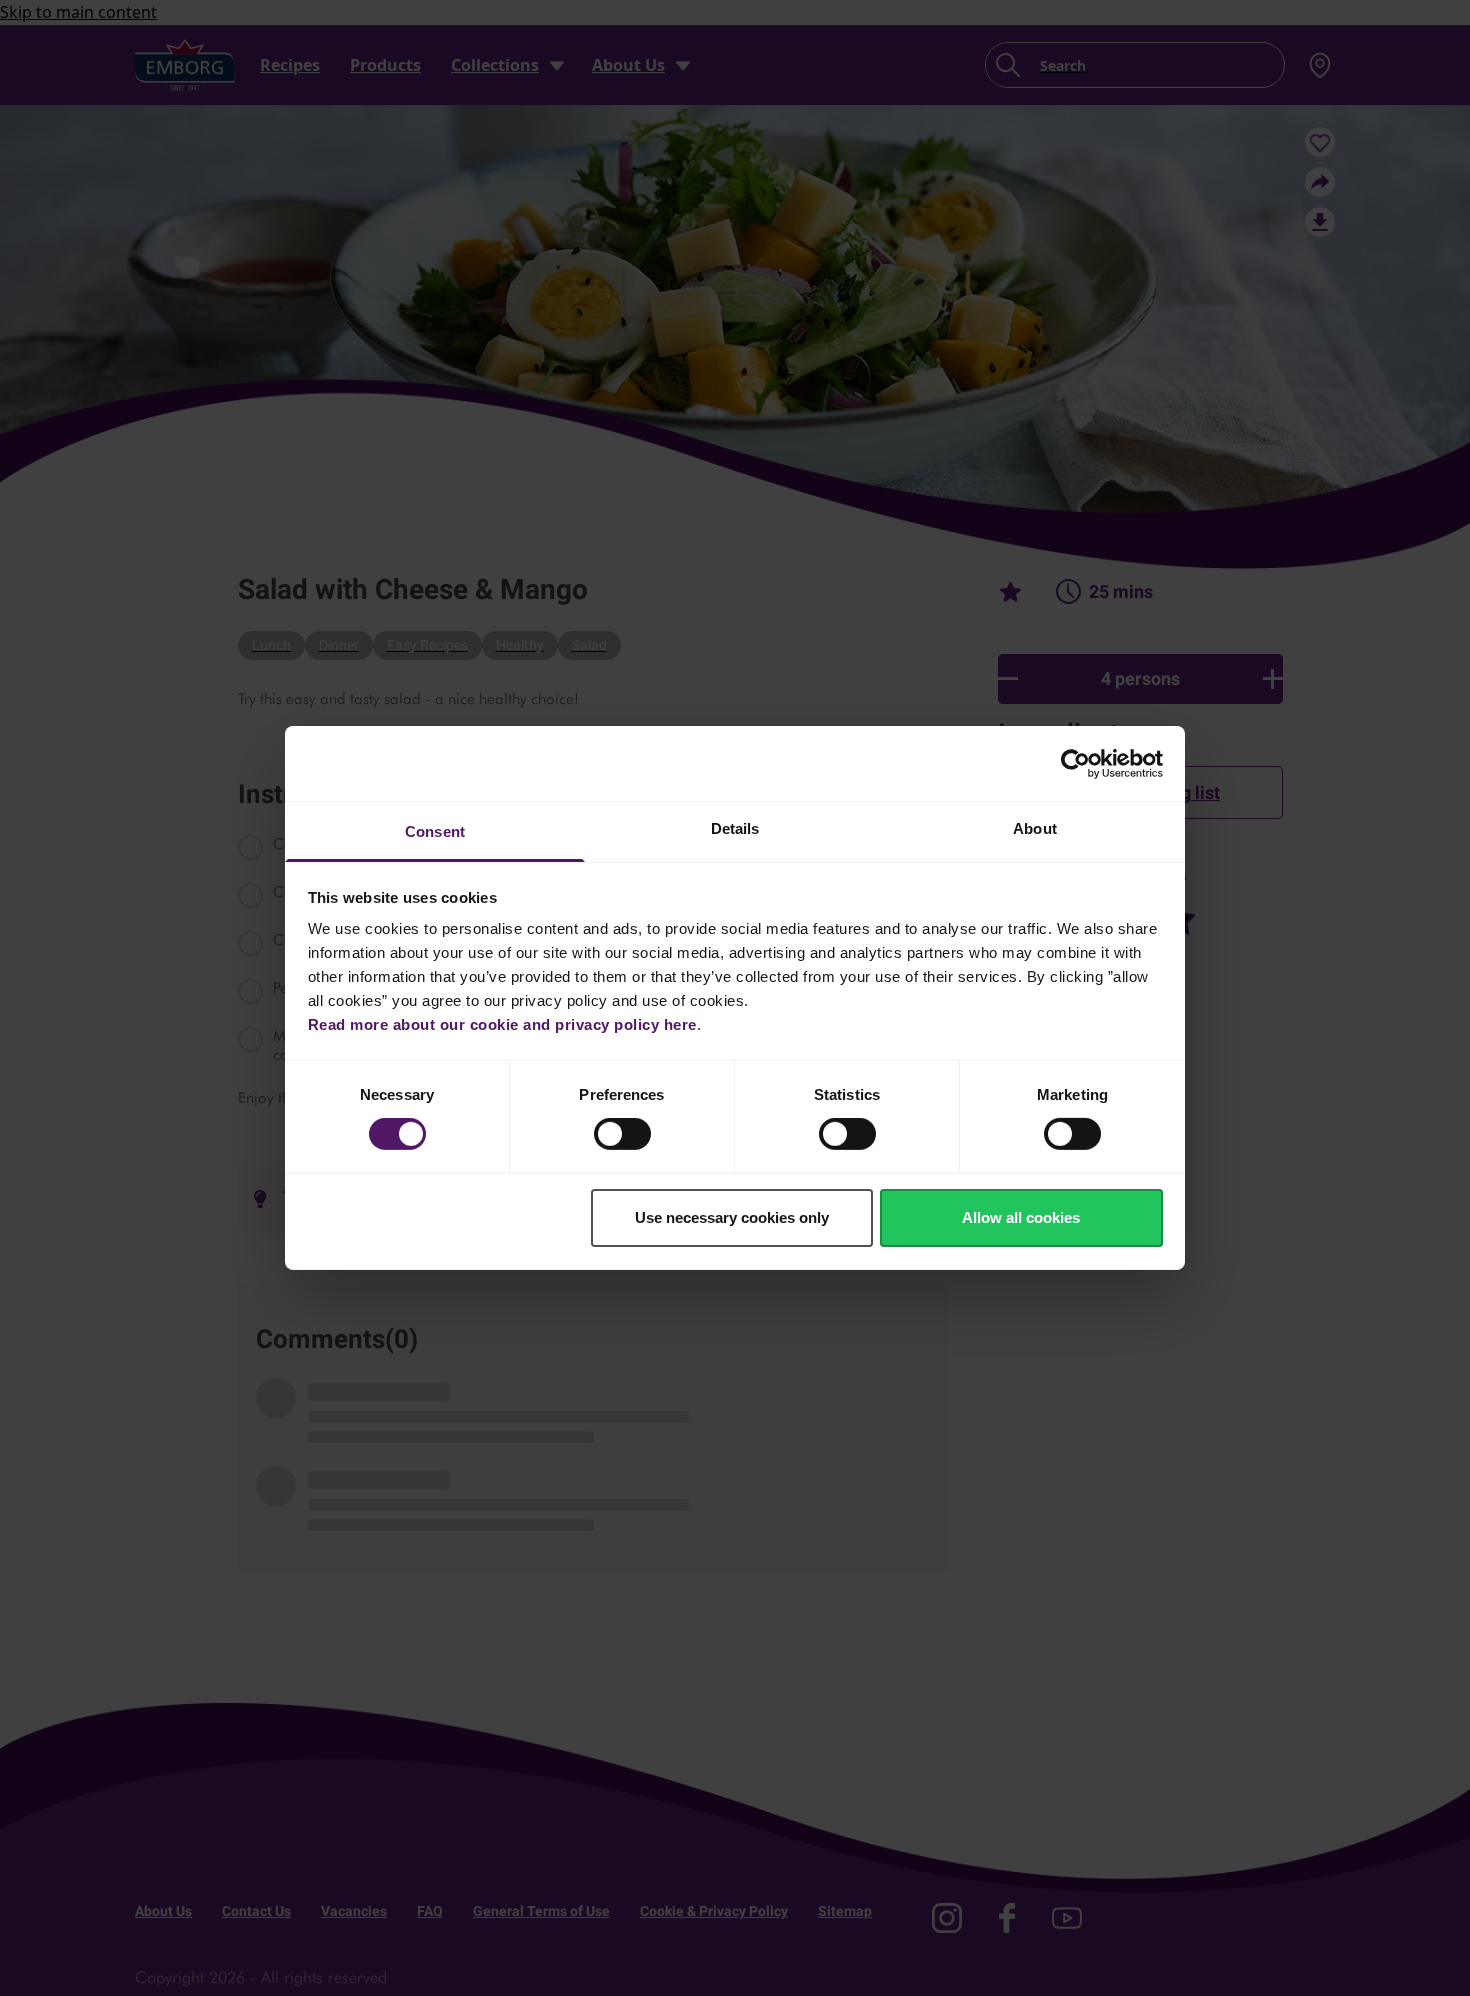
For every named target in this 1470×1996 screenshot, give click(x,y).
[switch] (622, 1134)
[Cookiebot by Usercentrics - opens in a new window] (1075, 763)
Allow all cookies (1021, 1217)
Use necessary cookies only (732, 1217)
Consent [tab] (435, 831)
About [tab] (1035, 828)
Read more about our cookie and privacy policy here (502, 1024)
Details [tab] (735, 828)
